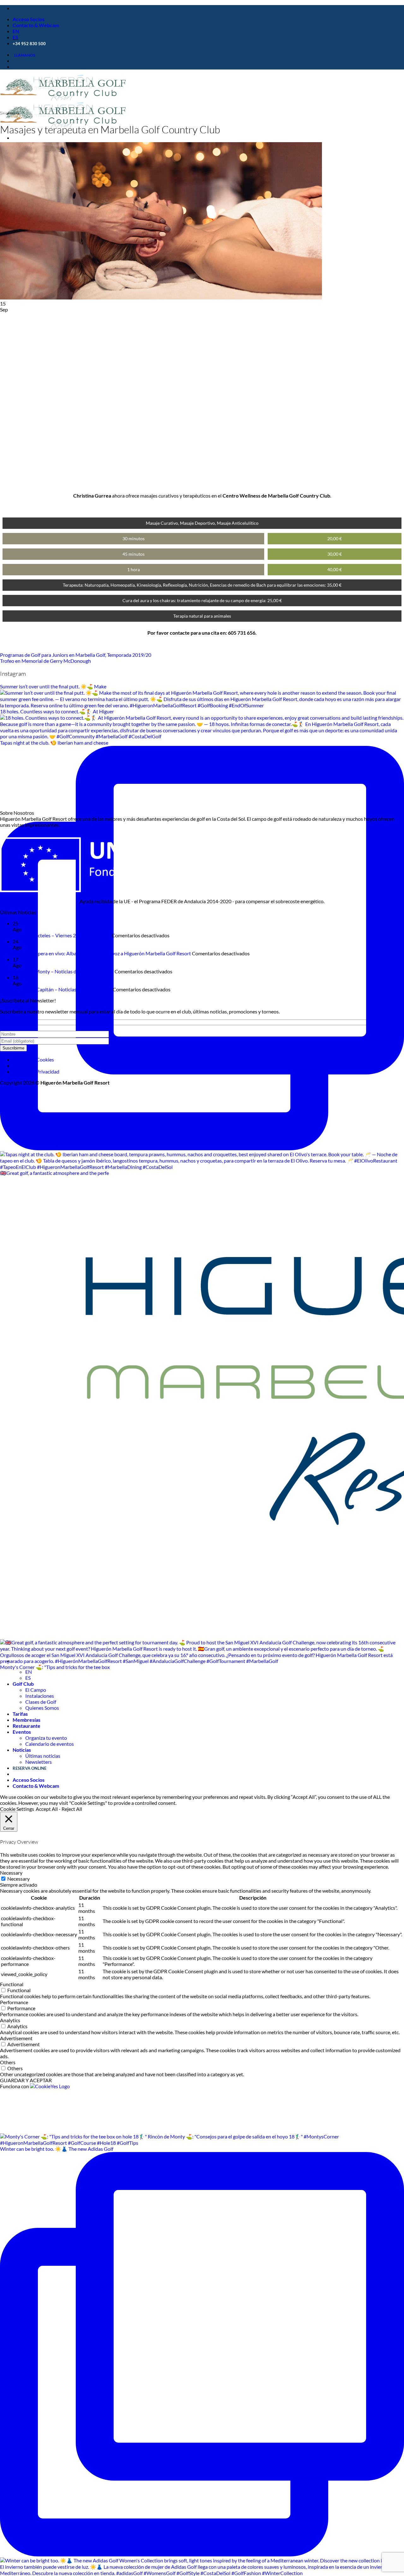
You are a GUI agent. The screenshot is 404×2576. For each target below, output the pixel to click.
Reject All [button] (72, 1809)
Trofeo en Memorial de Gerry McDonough (45, 661)
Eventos (22, 1732)
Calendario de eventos (50, 1744)
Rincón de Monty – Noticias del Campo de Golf (63, 971)
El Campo (36, 1690)
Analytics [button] (10, 2020)
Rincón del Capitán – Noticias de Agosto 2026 (62, 989)
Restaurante (27, 1726)
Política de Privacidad (36, 1071)
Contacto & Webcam (36, 25)
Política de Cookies (33, 1059)
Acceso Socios (29, 19)
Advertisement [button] (16, 2038)
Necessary (18, 1879)
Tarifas (20, 1714)
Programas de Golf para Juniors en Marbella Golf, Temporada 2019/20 (76, 655)
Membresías (27, 1720)
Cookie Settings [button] (17, 1809)
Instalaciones (40, 1696)
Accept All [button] (47, 1809)
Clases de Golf (41, 1702)
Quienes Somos (42, 1708)
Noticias (22, 1750)
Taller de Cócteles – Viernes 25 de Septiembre (62, 935)
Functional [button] (12, 1984)
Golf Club (23, 1684)
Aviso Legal (25, 1065)
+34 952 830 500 (29, 44)
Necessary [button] (11, 1873)
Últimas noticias (43, 1756)
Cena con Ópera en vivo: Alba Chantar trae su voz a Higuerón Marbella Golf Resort (102, 953)
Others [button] (8, 2062)
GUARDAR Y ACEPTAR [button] (26, 2080)
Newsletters (39, 1762)
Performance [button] (14, 2002)
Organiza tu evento (46, 1738)
